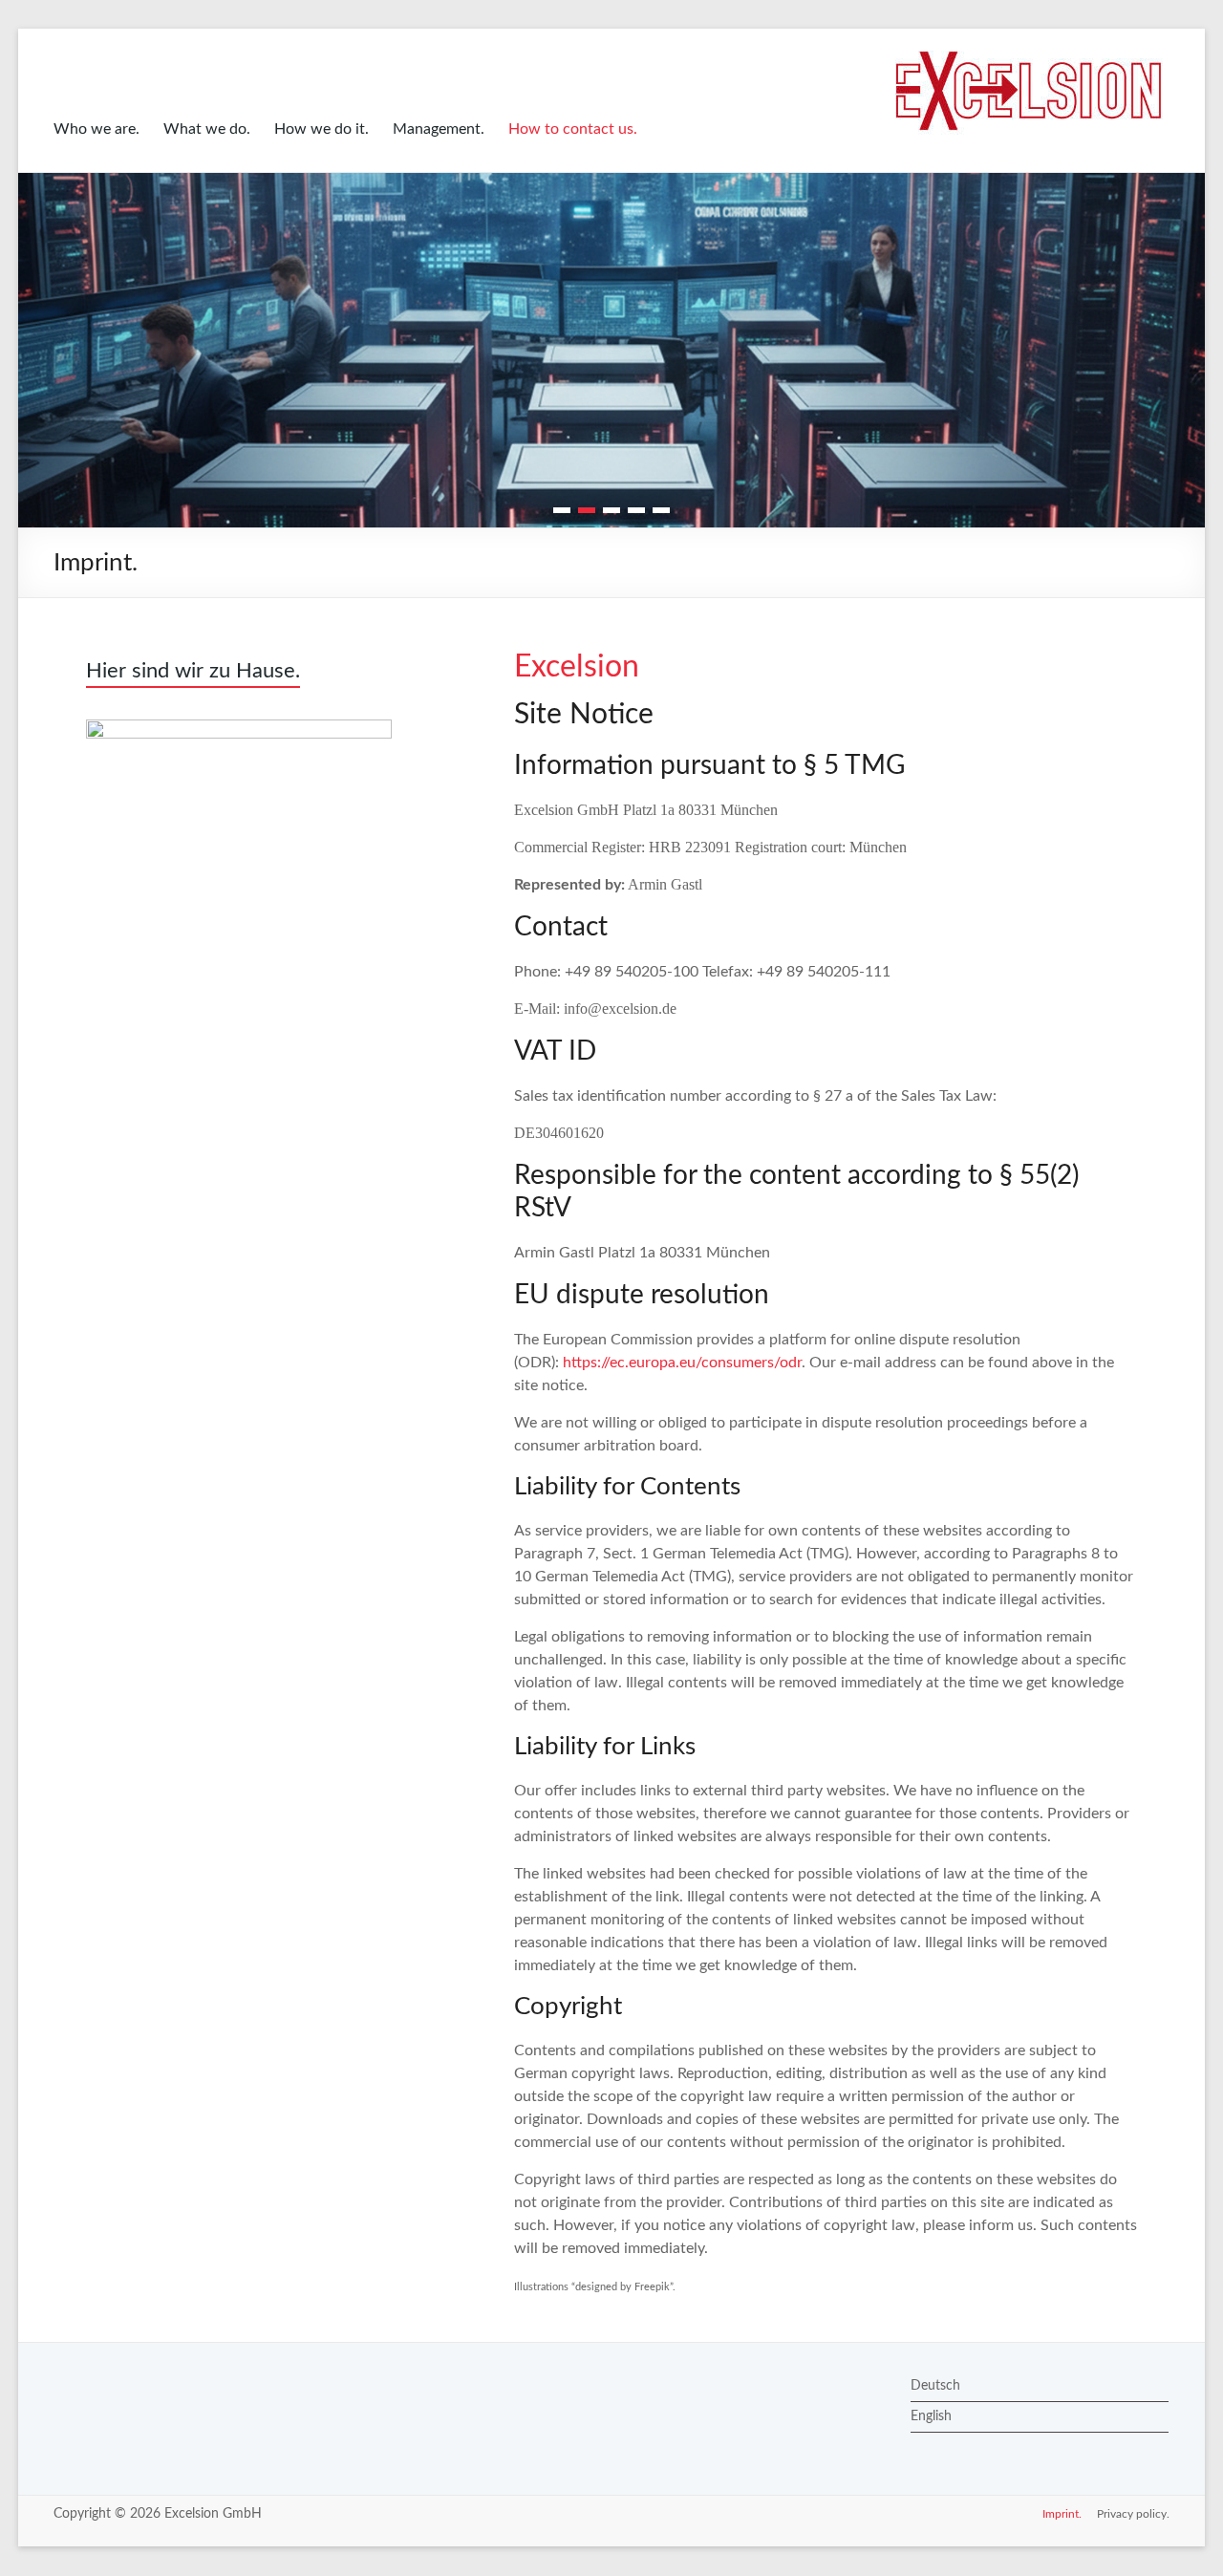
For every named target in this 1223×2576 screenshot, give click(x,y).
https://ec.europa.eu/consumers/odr (682, 1363)
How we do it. (322, 129)
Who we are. (97, 129)
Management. (439, 129)
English (931, 2416)
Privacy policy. (1133, 2514)
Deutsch (935, 2386)
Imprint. (1062, 2514)
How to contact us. (573, 129)
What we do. (207, 129)
